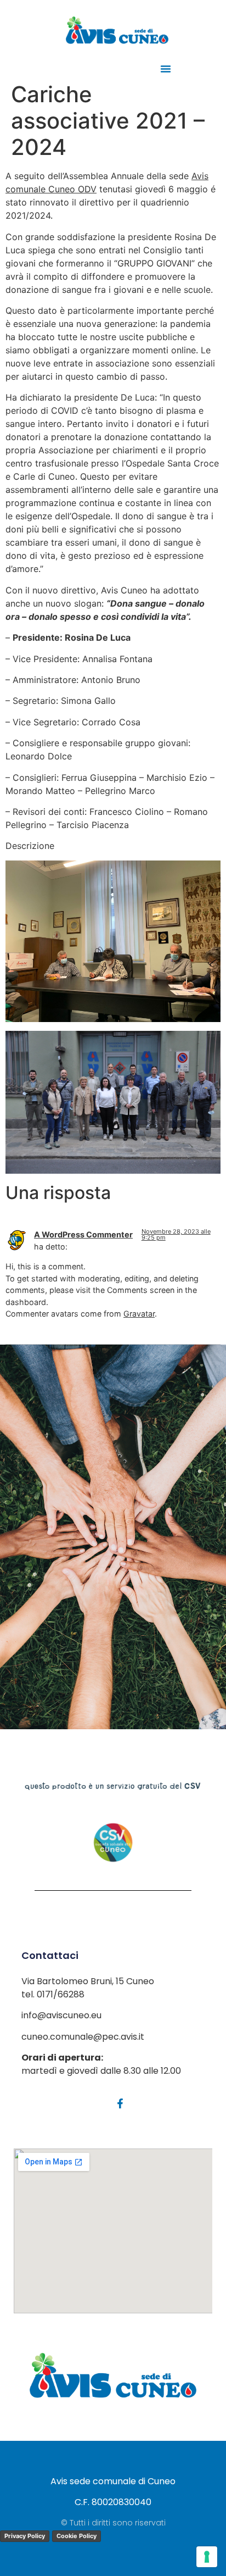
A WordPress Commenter (83, 1234)
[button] (166, 69)
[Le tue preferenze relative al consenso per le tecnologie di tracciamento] (207, 2557)
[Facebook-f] (120, 2103)
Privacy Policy (25, 2536)
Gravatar (139, 1314)
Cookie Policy (77, 2536)
